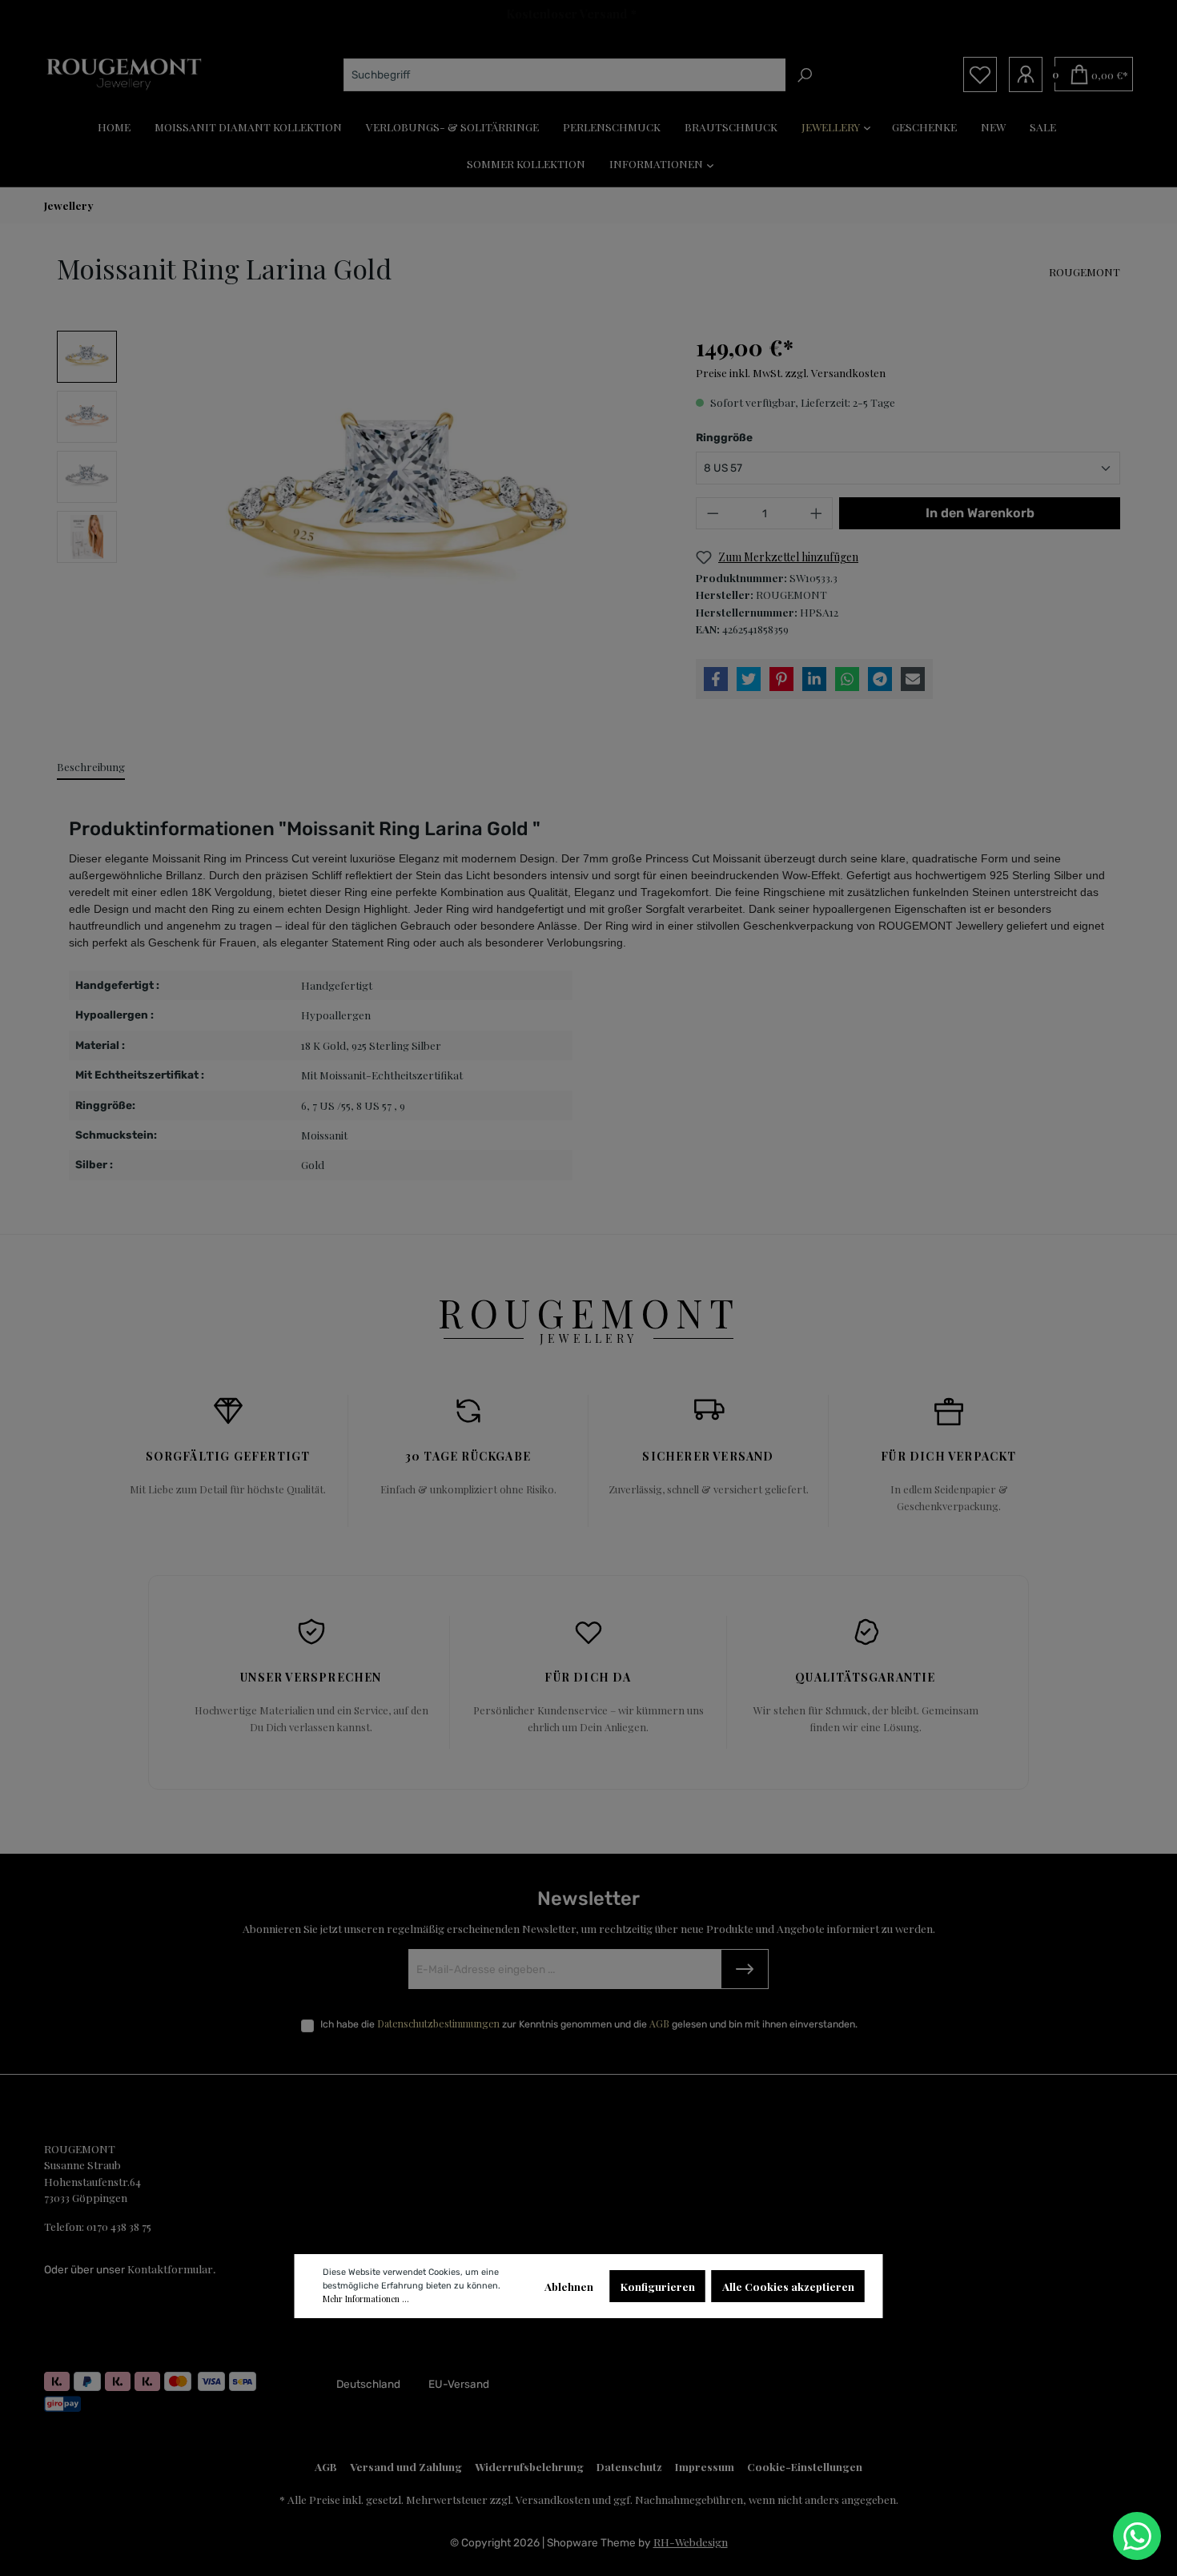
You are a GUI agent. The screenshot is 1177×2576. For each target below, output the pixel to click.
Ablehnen (569, 2286)
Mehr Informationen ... (366, 2299)
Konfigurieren (658, 2286)
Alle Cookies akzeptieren (788, 2286)
